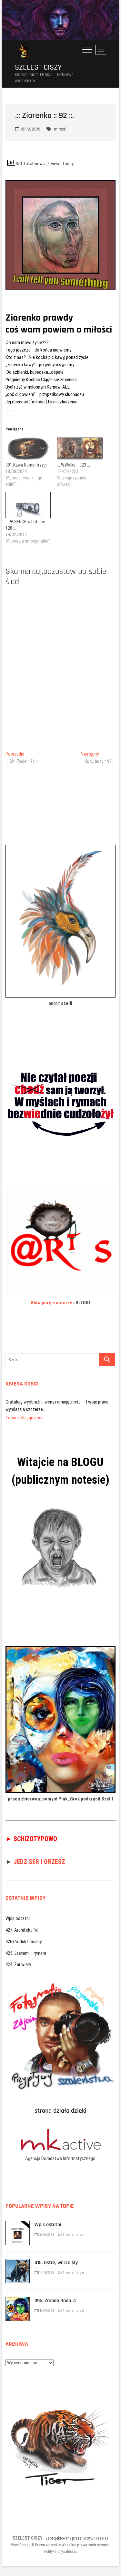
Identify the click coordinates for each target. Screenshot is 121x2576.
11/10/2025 (46, 2265)
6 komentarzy (73, 2227)
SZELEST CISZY (38, 68)
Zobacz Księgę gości (25, 1410)
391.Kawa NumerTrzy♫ (26, 465)
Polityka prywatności (60, 2544)
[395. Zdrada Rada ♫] (18, 2293)
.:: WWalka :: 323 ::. (74, 465)
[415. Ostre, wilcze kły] (18, 2255)
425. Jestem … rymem (26, 1946)
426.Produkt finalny (24, 1934)
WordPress (20, 2538)
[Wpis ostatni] (18, 2217)
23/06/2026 (46, 2227)
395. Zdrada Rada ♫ (55, 2293)
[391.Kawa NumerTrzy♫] (28, 449)
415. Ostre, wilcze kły (56, 2255)
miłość (60, 129)
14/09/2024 (46, 2303)
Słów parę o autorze (51, 1303)
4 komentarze (73, 2265)
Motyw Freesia (95, 2531)
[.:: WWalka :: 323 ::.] (80, 449)
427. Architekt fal (22, 1923)
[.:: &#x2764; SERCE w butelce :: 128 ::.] (28, 505)
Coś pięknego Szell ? (25, 1402)
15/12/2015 (30, 129)
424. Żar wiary (18, 1957)
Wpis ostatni (18, 1911)
